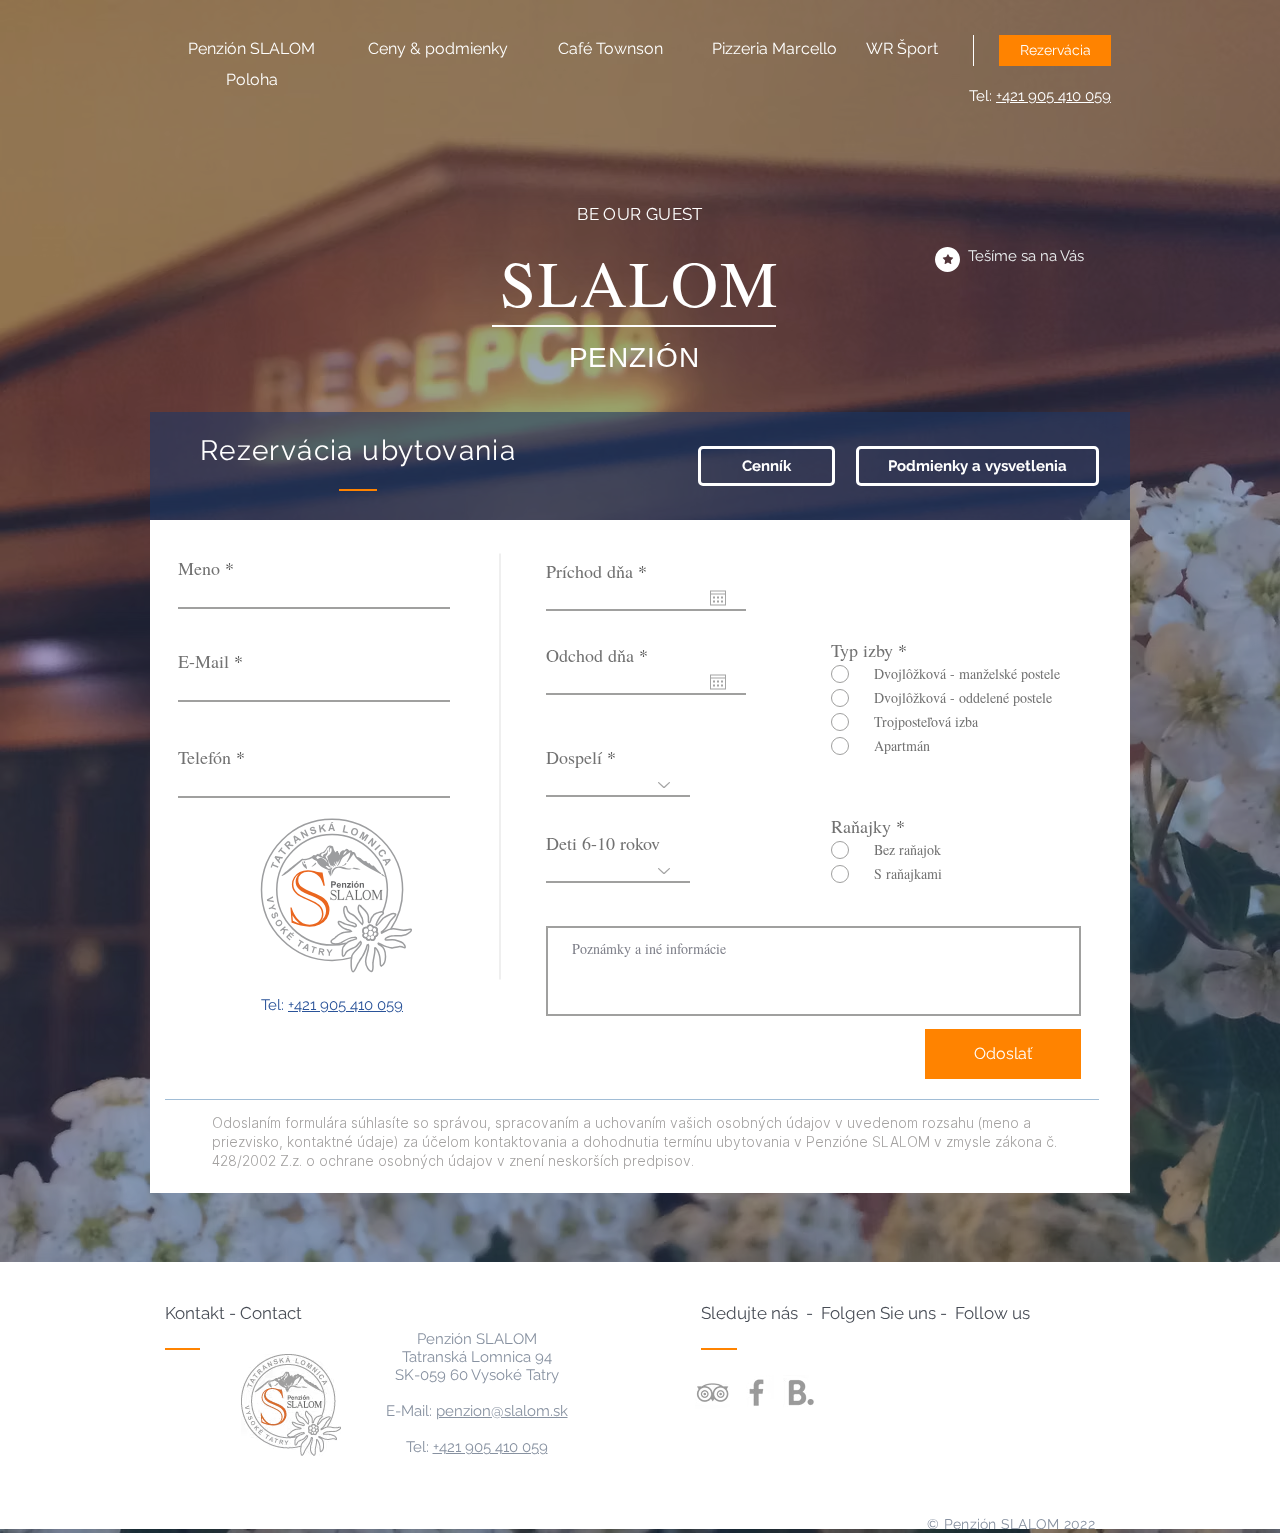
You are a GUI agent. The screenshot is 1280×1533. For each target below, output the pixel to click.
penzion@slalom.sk (502, 1411)
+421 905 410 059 (1053, 96)
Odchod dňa (601, 655)
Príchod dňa (600, 571)
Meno (199, 568)
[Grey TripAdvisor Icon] (712, 1392)
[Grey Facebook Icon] (756, 1392)
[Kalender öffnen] (718, 598)
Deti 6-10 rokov (603, 843)
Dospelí (574, 757)
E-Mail (203, 661)
